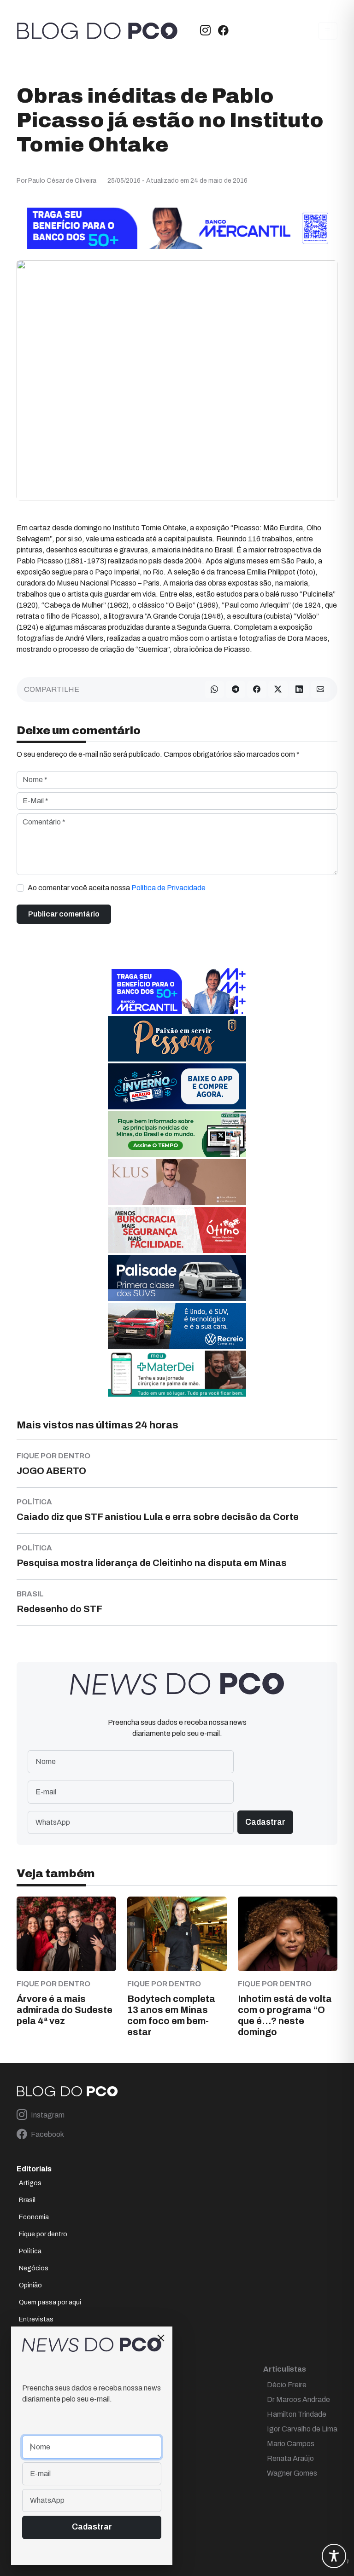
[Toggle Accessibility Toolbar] (334, 2556)
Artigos (30, 2183)
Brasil (27, 2200)
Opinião (30, 2285)
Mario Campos (291, 2444)
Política (30, 2251)
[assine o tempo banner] (177, 1134)
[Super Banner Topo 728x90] (177, 228)
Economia (34, 2217)
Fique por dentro (43, 2234)
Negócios (34, 2268)
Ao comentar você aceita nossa (117, 888)
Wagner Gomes (292, 2473)
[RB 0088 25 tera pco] (177, 1326)
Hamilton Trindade (297, 2414)
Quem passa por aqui (50, 2302)
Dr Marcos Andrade (298, 2399)
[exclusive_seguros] (177, 1038)
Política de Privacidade (168, 888)
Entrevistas (36, 2319)
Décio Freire (287, 2385)
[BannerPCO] (177, 1182)
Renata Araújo (290, 2458)
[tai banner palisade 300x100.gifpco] (177, 1278)
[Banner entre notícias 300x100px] (177, 991)
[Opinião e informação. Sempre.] (97, 31)
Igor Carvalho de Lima (302, 2429)
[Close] (161, 2338)
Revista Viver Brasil (47, 2336)
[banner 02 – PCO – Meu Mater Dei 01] (177, 1373)
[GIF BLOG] (177, 1230)
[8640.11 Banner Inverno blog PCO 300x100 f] (177, 1086)
